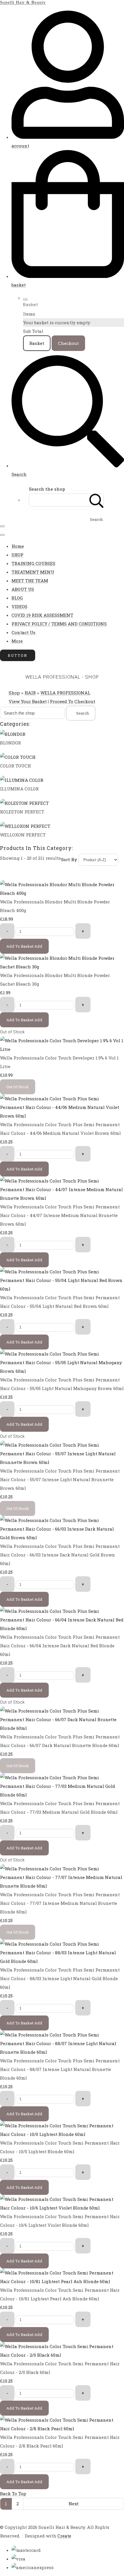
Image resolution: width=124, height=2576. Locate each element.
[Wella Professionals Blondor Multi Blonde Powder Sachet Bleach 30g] (62, 967)
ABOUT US (23, 589)
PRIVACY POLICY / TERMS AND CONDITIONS (59, 624)
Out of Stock (12, 1032)
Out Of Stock (18, 1087)
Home (18, 546)
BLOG (17, 598)
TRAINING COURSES (33, 563)
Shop (14, 693)
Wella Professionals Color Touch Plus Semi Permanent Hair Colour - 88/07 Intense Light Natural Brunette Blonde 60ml (60, 2069)
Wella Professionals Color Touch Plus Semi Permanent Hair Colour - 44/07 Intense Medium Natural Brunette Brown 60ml (60, 1215)
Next (74, 2504)
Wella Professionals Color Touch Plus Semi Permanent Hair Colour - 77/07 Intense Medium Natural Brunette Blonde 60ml (60, 1903)
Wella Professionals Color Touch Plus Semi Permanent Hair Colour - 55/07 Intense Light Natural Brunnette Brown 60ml (60, 1479)
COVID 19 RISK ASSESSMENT (42, 615)
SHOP (17, 555)
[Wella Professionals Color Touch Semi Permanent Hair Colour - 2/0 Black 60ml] (62, 2355)
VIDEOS (19, 606)
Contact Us (24, 632)
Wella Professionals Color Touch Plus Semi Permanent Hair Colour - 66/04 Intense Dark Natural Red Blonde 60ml (60, 1646)
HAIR (30, 693)
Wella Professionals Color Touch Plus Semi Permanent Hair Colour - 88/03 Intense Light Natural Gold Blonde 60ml (60, 1978)
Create (64, 2536)
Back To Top (13, 2494)
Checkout (68, 343)
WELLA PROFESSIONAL (65, 693)
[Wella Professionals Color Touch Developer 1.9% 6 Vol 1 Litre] (62, 1049)
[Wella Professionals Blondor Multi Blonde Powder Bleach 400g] (62, 893)
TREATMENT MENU (33, 572)
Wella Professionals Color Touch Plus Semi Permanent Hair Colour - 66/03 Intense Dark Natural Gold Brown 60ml (60, 1555)
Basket (37, 343)
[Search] (97, 500)
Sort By (69, 859)
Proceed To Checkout (73, 701)
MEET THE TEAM (30, 581)
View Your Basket (28, 701)
